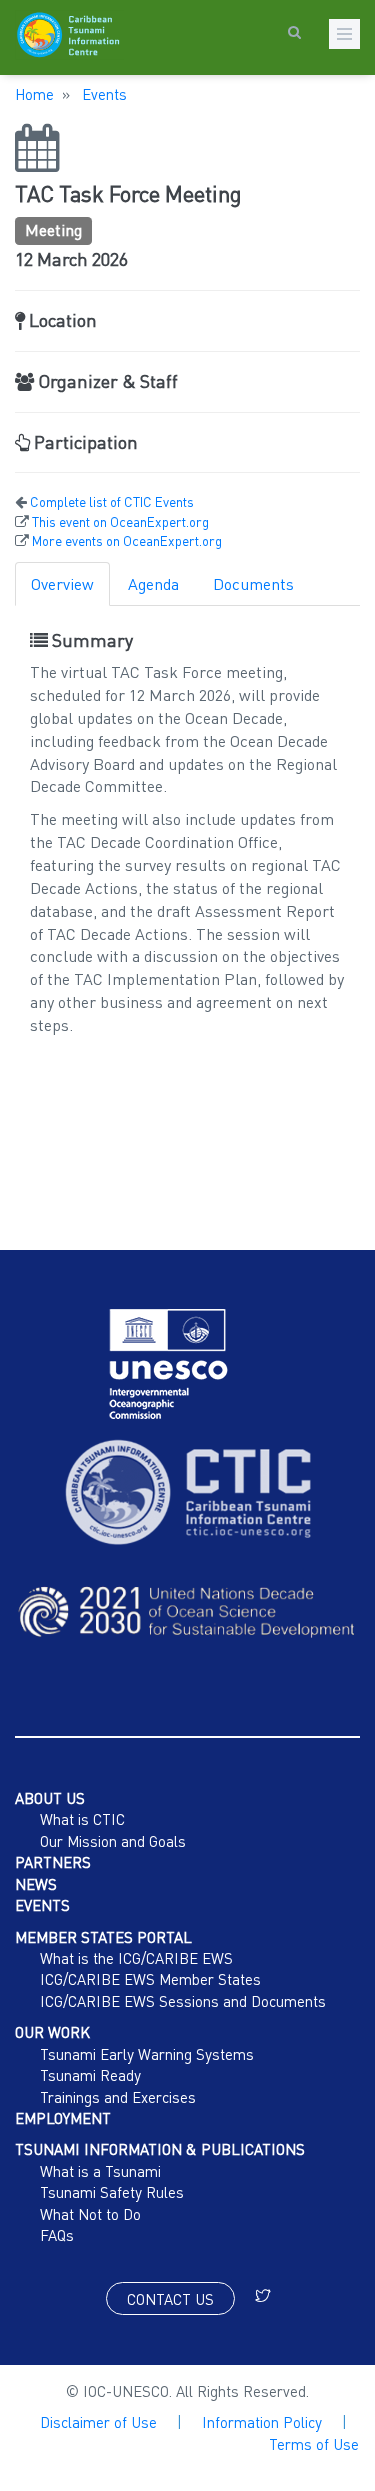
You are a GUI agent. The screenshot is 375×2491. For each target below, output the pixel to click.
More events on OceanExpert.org (127, 541)
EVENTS (42, 1905)
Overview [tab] (62, 584)
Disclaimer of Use (98, 2422)
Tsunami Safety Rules (112, 2192)
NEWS (36, 1884)
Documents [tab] (253, 584)
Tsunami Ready (90, 2075)
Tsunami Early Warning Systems (147, 2054)
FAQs (57, 2235)
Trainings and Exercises (118, 2097)
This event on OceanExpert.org (120, 522)
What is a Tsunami (100, 2171)
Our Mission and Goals (113, 1841)
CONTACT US (170, 2299)
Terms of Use (314, 2444)
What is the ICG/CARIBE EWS (136, 1958)
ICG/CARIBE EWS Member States (150, 1979)
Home (34, 94)
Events (102, 94)
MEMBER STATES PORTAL (103, 1937)
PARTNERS (53, 1862)
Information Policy (262, 2422)
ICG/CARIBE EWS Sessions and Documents (183, 2001)
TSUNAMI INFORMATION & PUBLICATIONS (160, 2149)
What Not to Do (90, 2214)
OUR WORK (52, 2032)
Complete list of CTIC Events (112, 502)
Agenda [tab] (153, 584)
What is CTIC (82, 1819)
